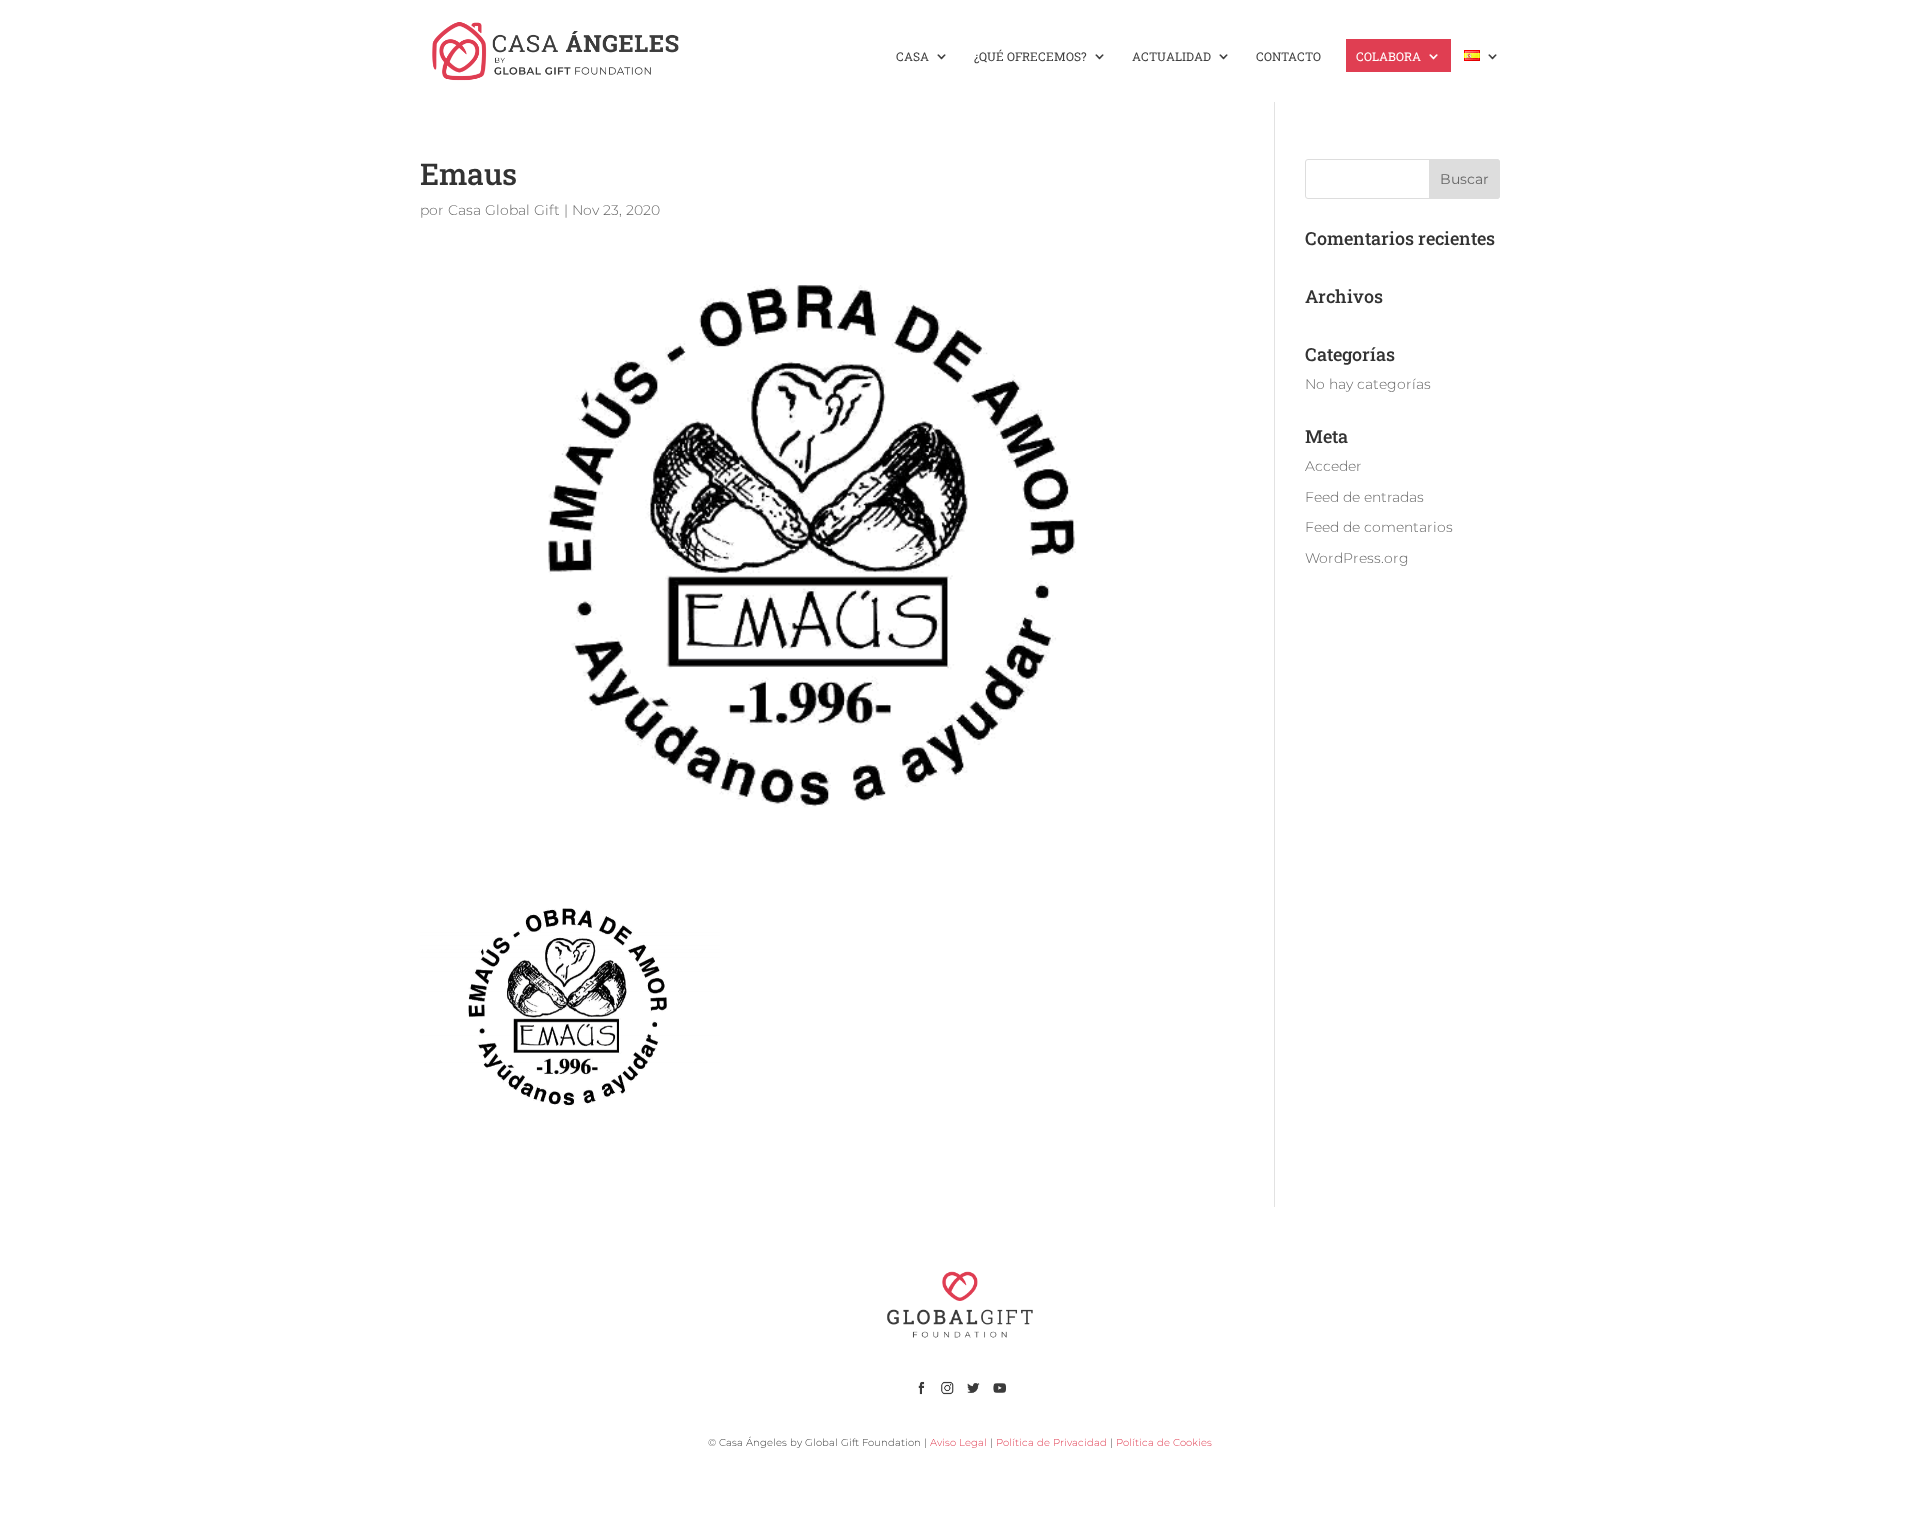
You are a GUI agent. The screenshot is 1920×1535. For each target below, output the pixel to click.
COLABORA (1388, 56)
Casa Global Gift (504, 210)
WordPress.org (1357, 558)
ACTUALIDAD (1171, 56)
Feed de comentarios (1379, 527)
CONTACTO (1288, 56)
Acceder (1333, 466)
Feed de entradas (1364, 497)
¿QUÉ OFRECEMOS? (1030, 56)
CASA (912, 56)
